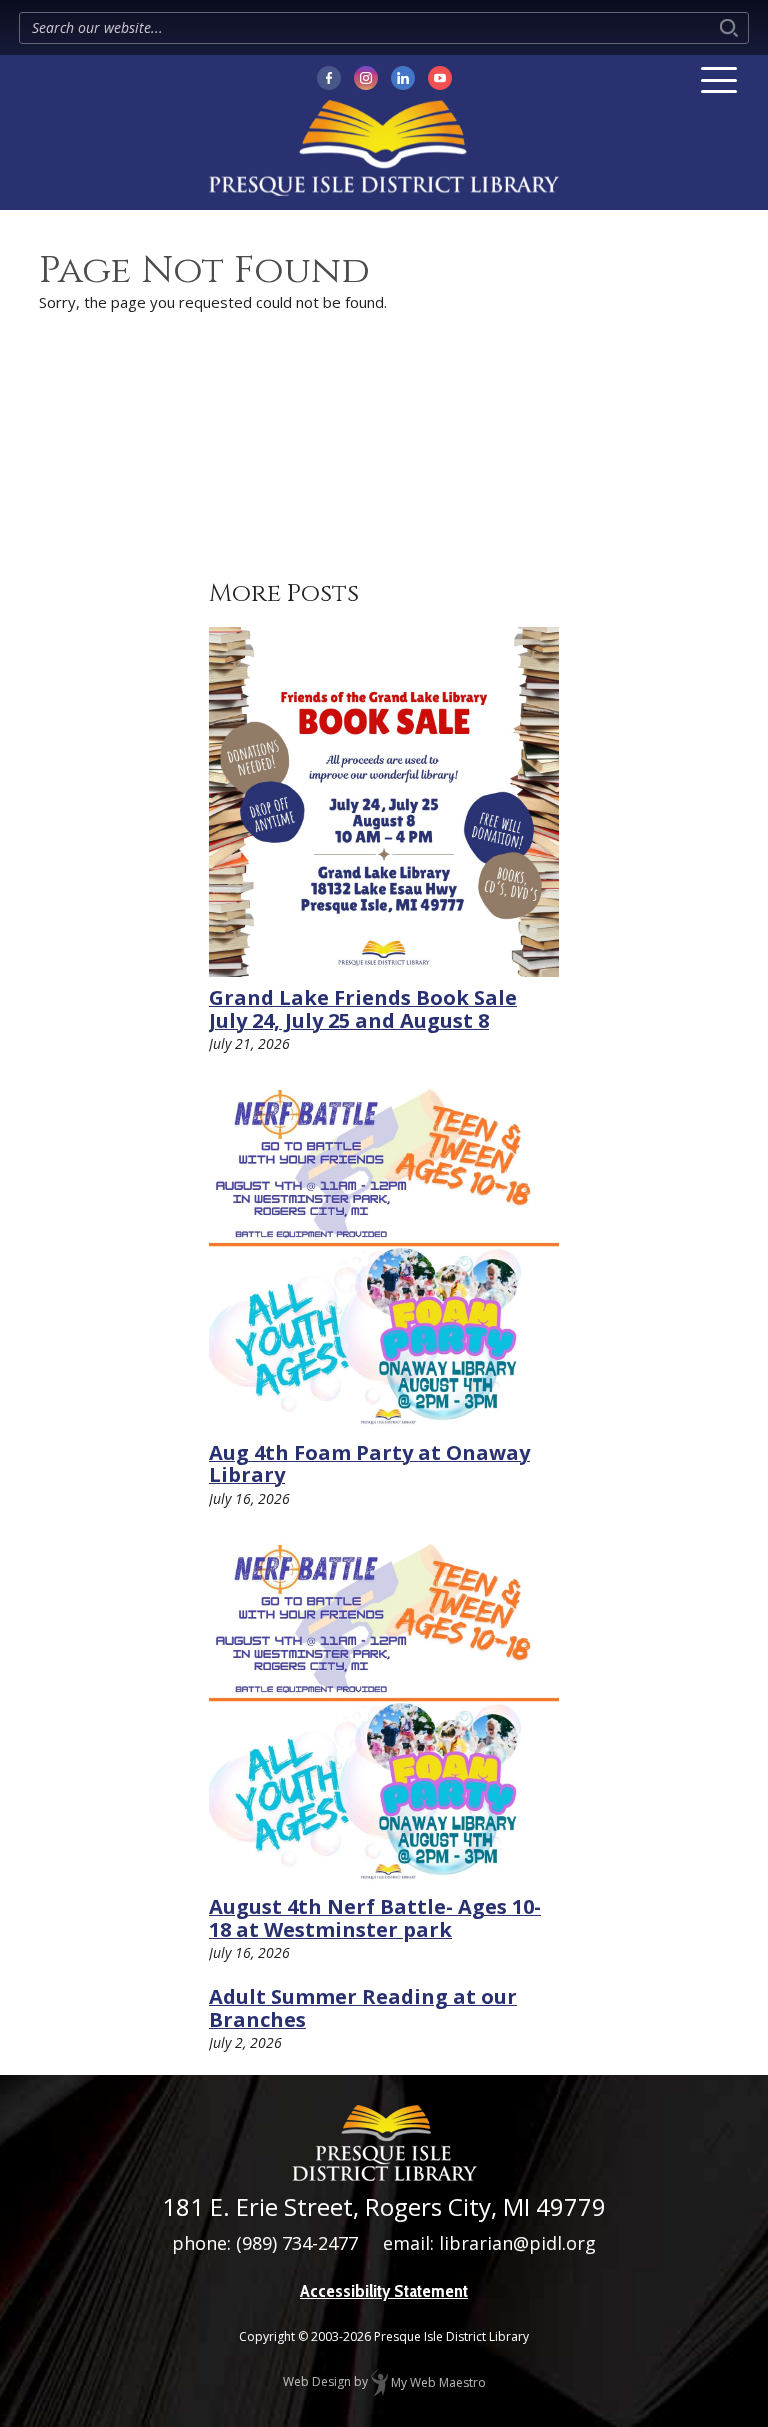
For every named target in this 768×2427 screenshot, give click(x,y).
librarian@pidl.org (517, 2243)
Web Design (317, 2382)
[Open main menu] (719, 80)
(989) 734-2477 (297, 2243)
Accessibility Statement (384, 2291)
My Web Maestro (437, 2382)
